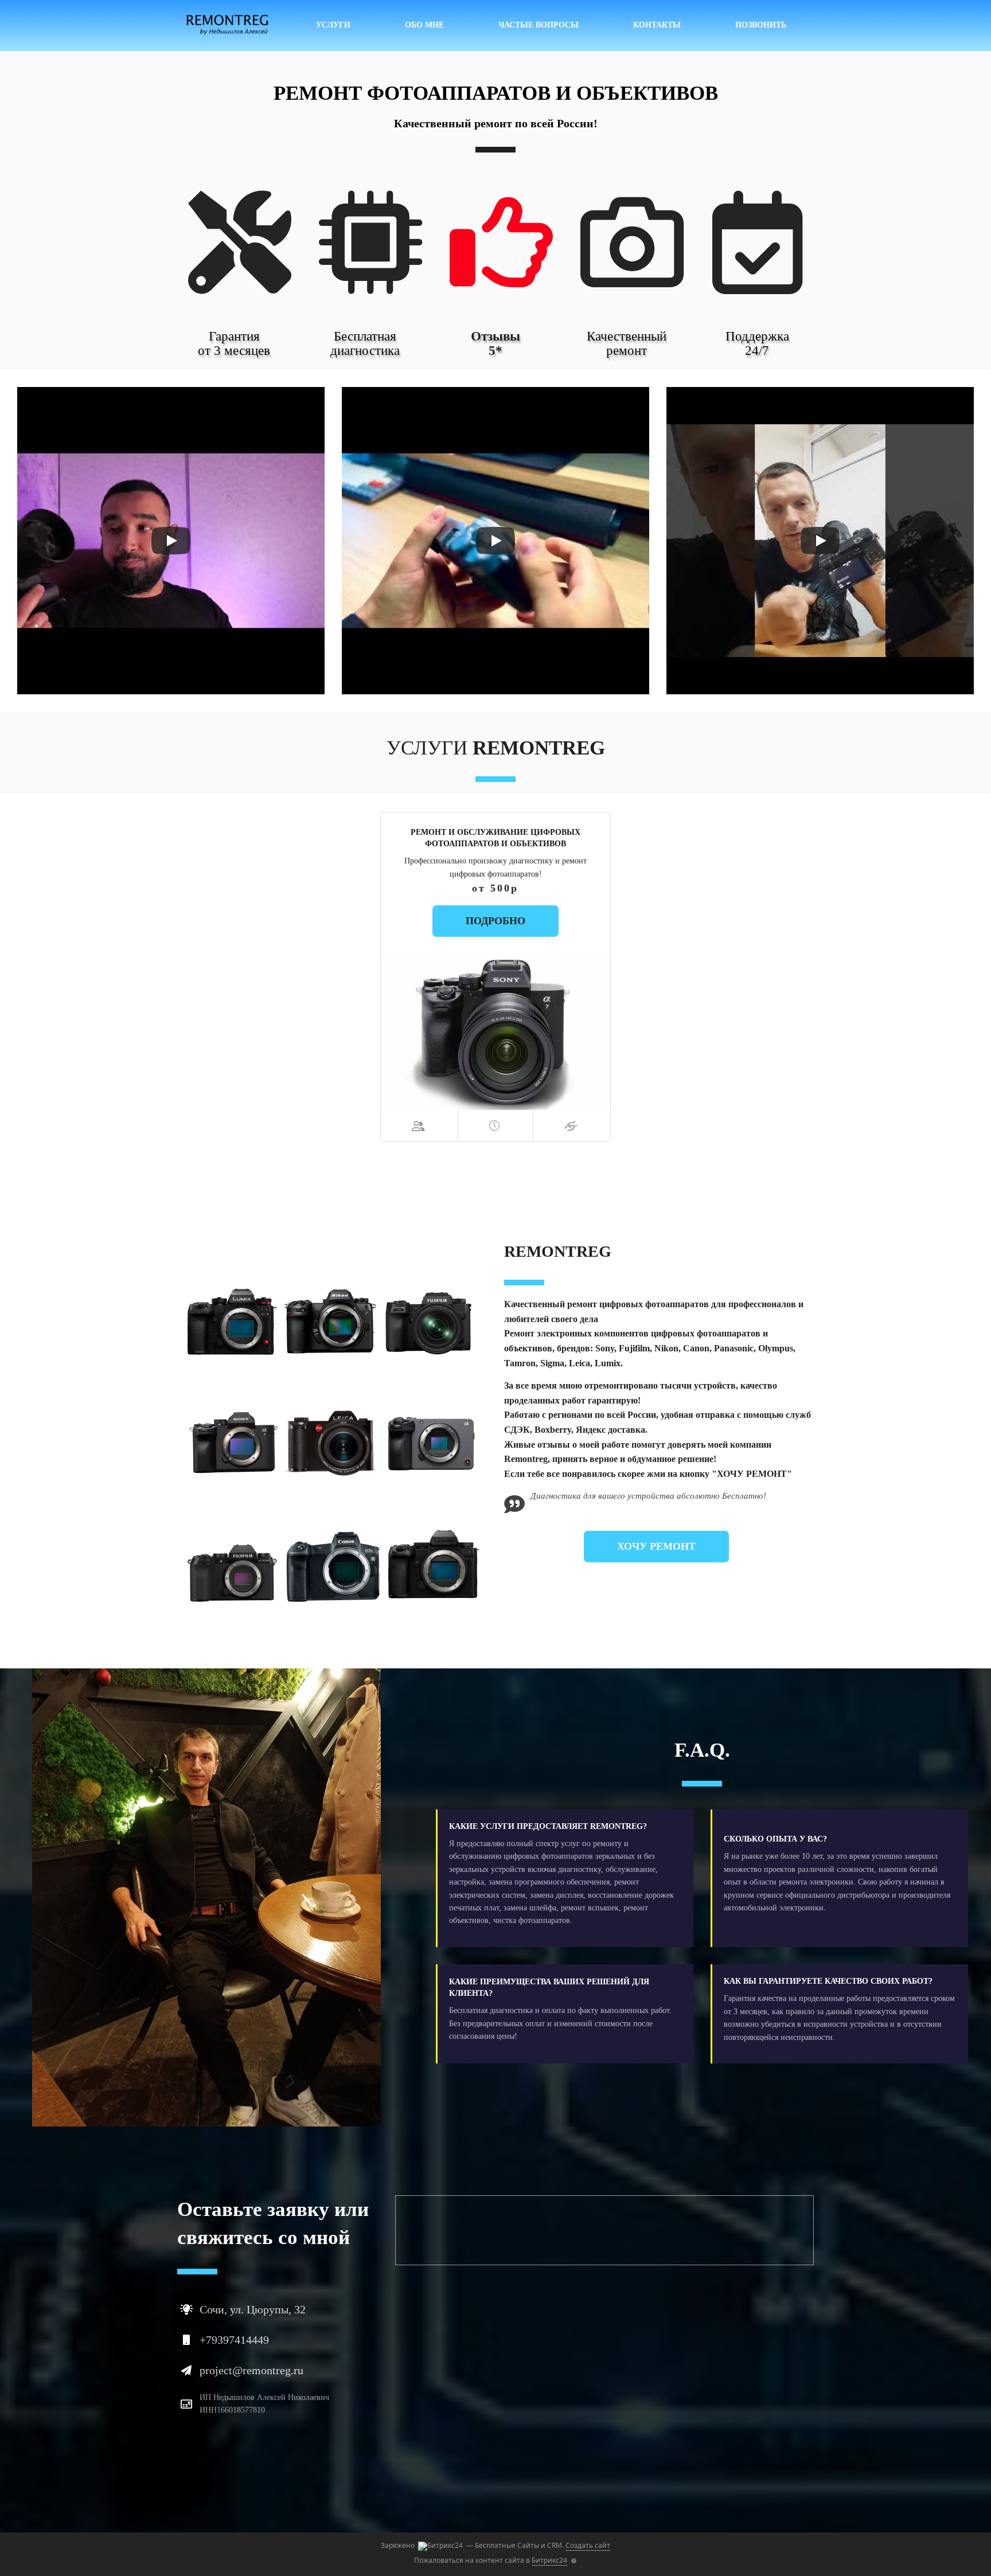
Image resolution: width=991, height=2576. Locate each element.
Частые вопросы (539, 25)
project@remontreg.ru (251, 2370)
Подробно (495, 921)
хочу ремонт (656, 1546)
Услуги (333, 25)
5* (495, 351)
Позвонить (761, 25)
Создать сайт (588, 2545)
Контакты (657, 25)
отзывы (554, 1445)
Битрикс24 (549, 2560)
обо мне (424, 25)
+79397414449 (234, 2340)
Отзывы (495, 336)
